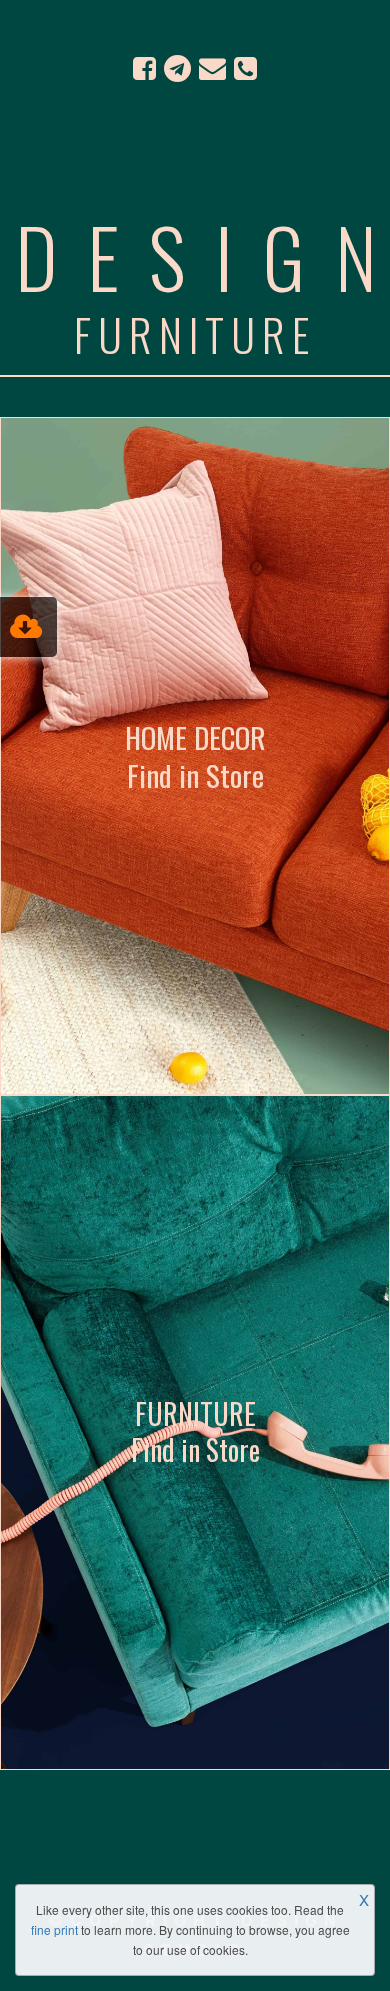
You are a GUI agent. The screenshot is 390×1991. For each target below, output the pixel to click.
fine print (54, 1929)
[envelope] (212, 67)
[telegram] (177, 67)
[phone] (245, 67)
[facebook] (144, 67)
